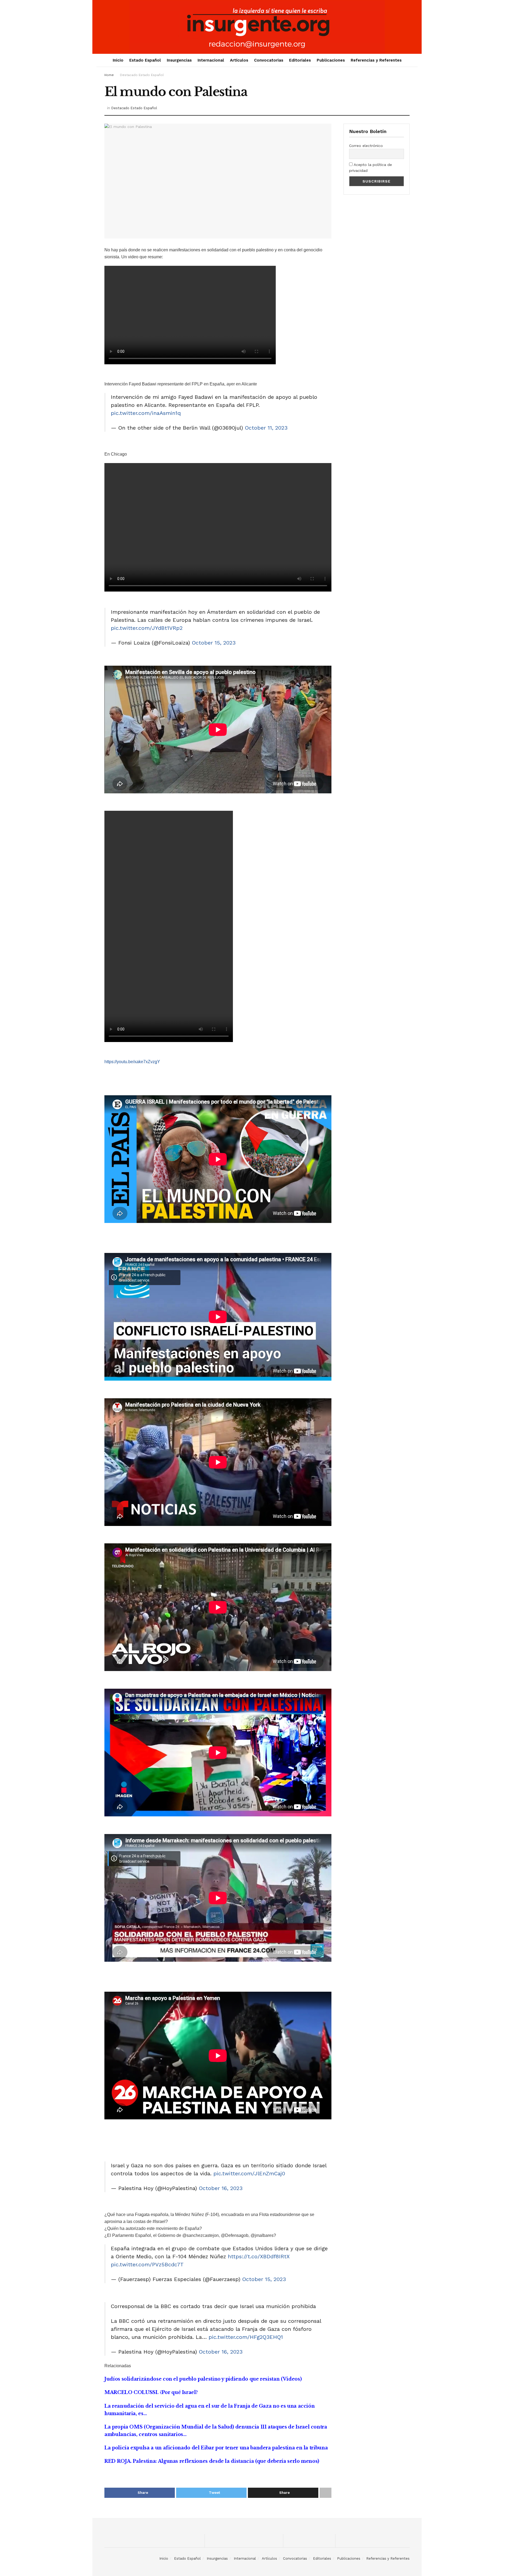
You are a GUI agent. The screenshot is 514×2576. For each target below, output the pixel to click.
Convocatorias (269, 60)
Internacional (211, 60)
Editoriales (300, 60)
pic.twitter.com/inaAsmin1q (146, 413)
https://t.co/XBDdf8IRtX (259, 2256)
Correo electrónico (366, 146)
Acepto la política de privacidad (371, 168)
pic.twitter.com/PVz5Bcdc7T (147, 2264)
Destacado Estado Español (142, 75)
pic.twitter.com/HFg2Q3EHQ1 (246, 2337)
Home (109, 75)
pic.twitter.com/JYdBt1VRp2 (147, 628)
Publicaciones (331, 60)
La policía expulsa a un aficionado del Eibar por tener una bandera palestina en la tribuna (216, 2448)
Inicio (118, 60)
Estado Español (145, 60)
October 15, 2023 (214, 643)
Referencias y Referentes (376, 60)
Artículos (239, 60)
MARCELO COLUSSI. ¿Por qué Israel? (151, 2392)
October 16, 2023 (221, 2188)
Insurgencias (179, 60)
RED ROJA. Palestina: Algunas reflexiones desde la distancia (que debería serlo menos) (212, 2461)
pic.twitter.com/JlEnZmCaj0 (249, 2173)
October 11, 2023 (266, 428)
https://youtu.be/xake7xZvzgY (132, 1062)
